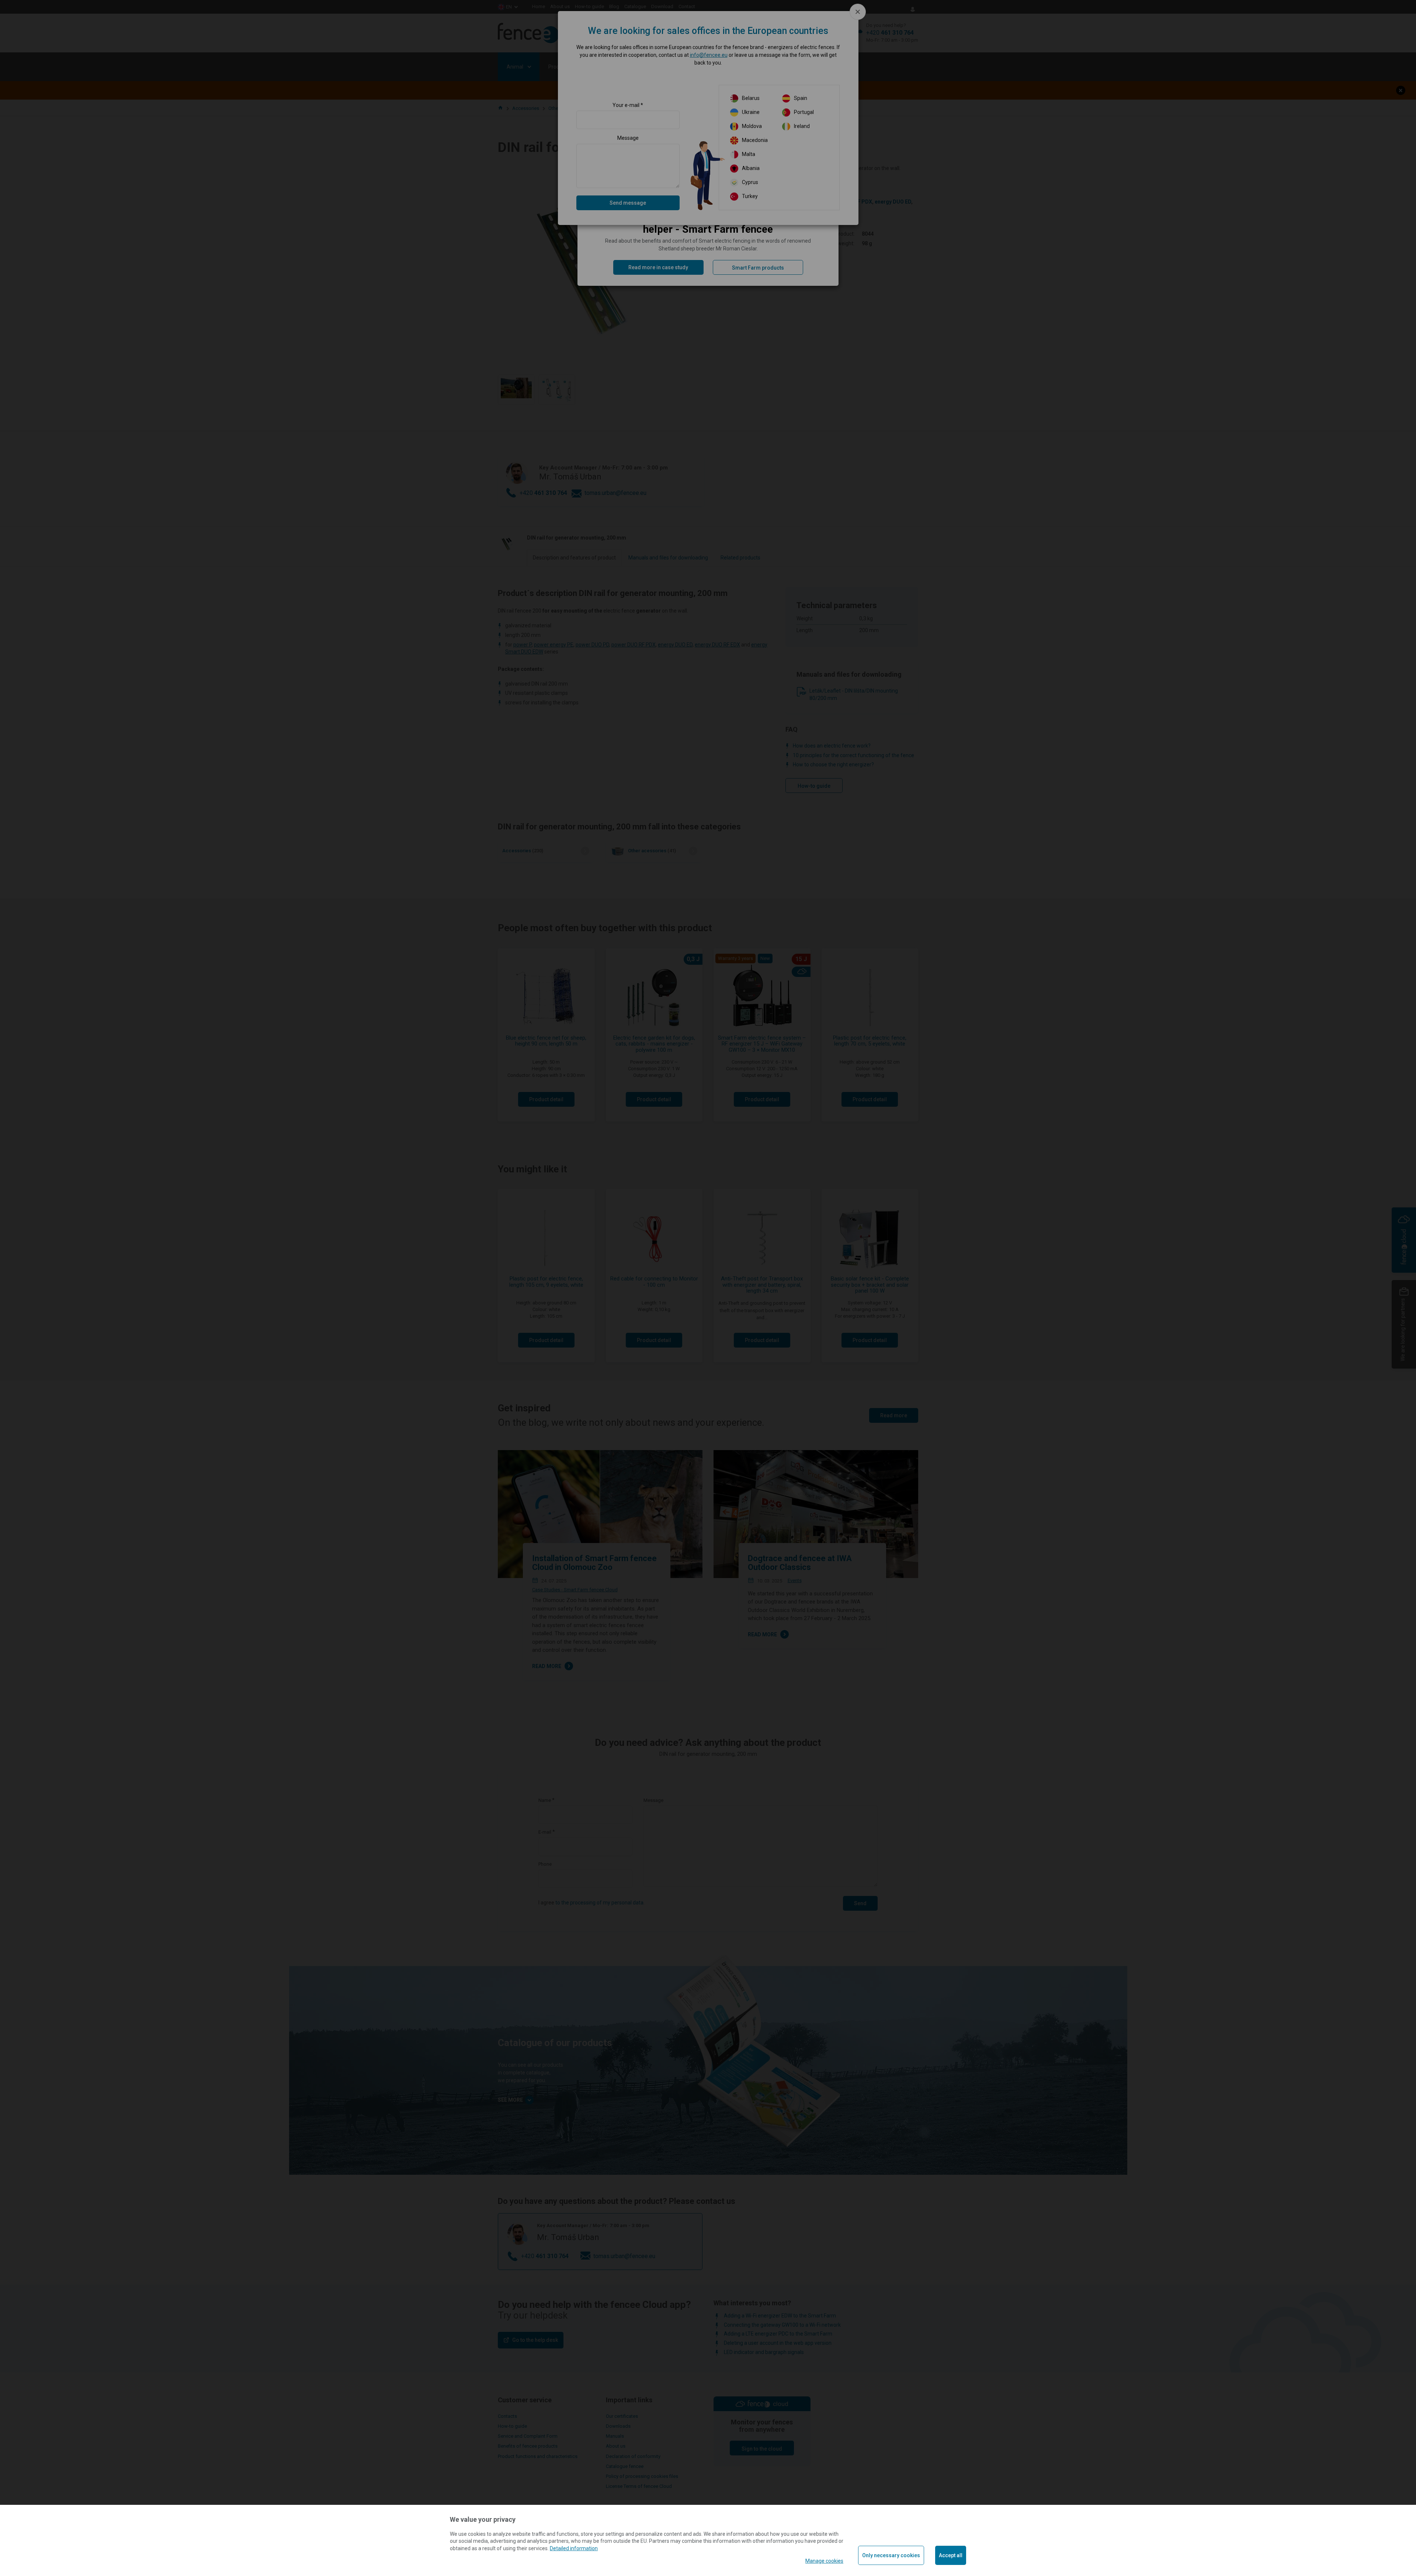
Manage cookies (824, 2561)
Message (628, 138)
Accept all (951, 2555)
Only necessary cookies (891, 2555)
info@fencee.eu (709, 55)
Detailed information (574, 2548)
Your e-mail (626, 105)
